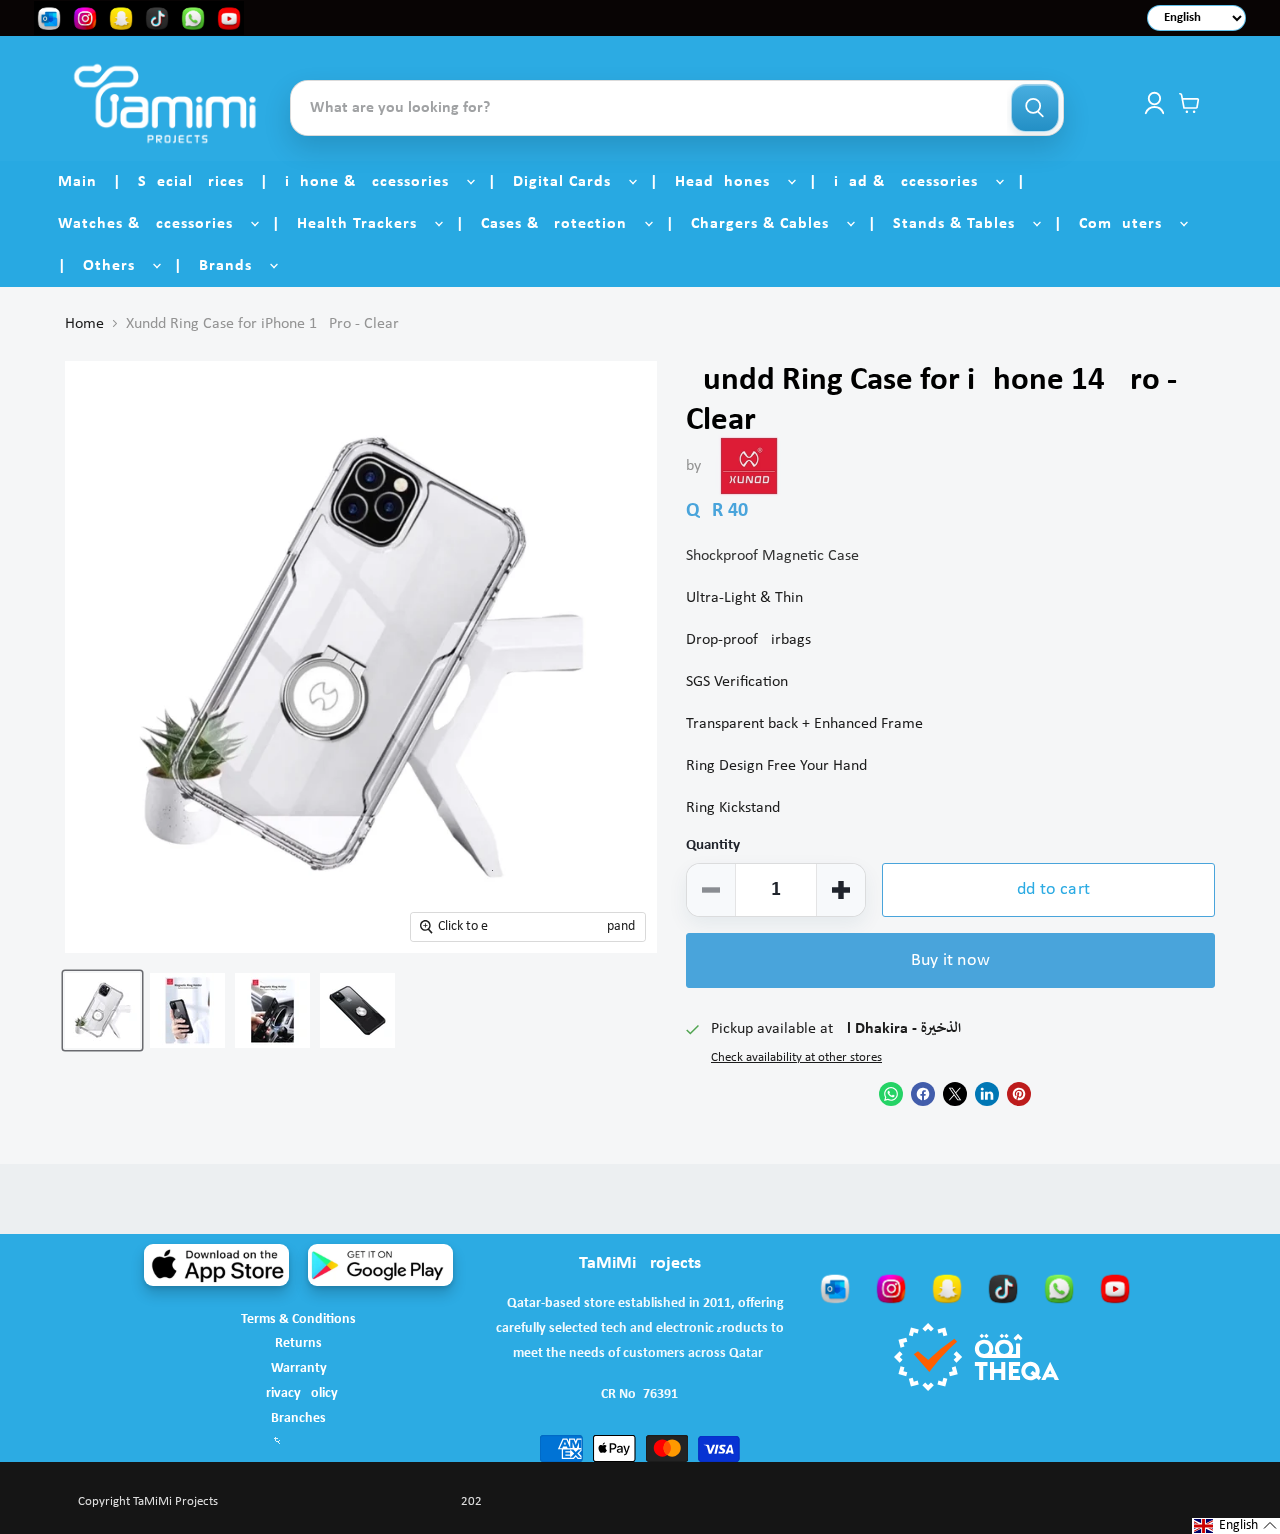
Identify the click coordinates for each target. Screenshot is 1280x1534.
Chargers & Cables (767, 224)
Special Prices (191, 182)
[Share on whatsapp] (891, 1094)
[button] (1236, 1526)
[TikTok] (1003, 1288)
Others (116, 266)
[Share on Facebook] (923, 1094)
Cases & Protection (561, 224)
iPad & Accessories (913, 182)
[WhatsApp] (1059, 1288)
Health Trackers (364, 224)
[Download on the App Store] (216, 1265)
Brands (233, 266)
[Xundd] (749, 466)
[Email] (835, 1288)
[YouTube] (1115, 1288)
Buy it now (950, 960)
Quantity (713, 845)
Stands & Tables (961, 224)
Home (84, 324)
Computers (1128, 224)
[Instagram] (891, 1288)
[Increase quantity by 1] (841, 890)
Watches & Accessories (153, 224)
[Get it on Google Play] (380, 1265)
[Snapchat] (947, 1288)
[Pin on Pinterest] (1019, 1094)
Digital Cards (569, 182)
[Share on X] (955, 1094)
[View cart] (1189, 103)
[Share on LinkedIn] (987, 1094)
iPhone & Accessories (374, 182)
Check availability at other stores (796, 1057)
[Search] (1035, 108)
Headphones (730, 182)
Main (77, 182)
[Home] (165, 103)
